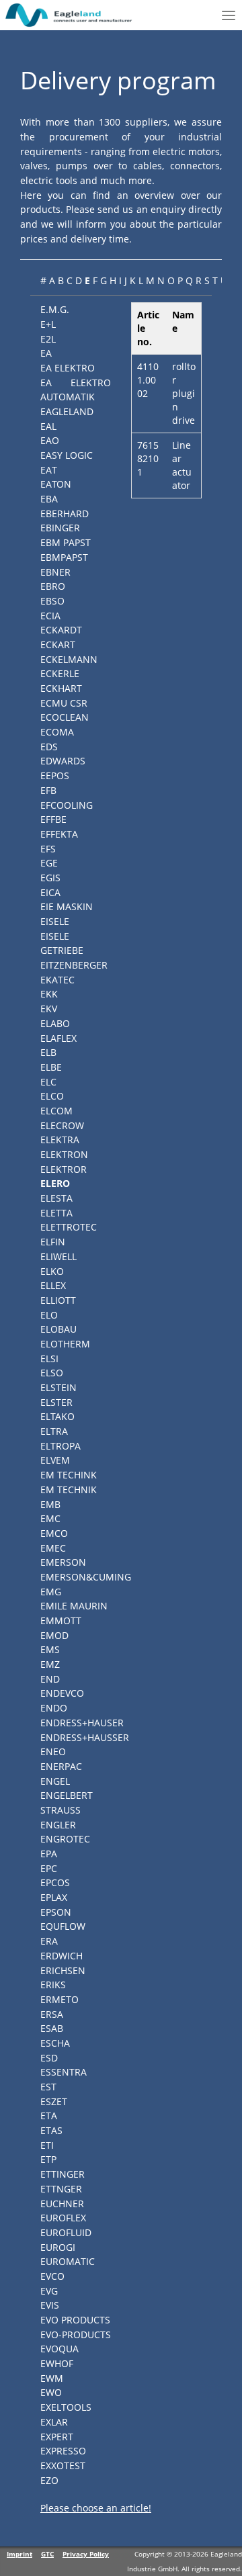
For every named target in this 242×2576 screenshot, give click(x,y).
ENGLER (58, 1825)
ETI (47, 2145)
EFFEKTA (59, 834)
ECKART (58, 645)
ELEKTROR (64, 1169)
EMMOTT (61, 1620)
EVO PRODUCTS (75, 2320)
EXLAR (54, 2422)
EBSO (52, 601)
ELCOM (56, 1111)
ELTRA (54, 1431)
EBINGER (60, 528)
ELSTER (56, 1402)
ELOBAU (58, 1329)
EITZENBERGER (74, 965)
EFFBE (53, 819)
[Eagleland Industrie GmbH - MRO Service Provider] (70, 15)
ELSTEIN (58, 1387)
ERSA (52, 2014)
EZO (49, 2480)
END (50, 1679)
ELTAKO (57, 1416)
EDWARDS (63, 761)
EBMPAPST (64, 557)
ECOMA (57, 732)
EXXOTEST (63, 2466)
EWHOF (57, 2363)
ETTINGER (63, 2174)
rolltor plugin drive (184, 393)
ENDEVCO (62, 1693)
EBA (49, 499)
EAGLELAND (67, 411)
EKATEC (57, 980)
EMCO (54, 1533)
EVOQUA (59, 2349)
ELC (48, 1082)
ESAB (52, 2028)
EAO (50, 440)
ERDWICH (62, 1956)
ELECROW (62, 1125)
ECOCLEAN (65, 717)
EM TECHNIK (69, 1490)
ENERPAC (61, 1766)
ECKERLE (60, 673)
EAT (49, 470)
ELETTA (56, 1213)
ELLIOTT (58, 1300)
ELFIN (53, 1242)
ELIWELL (58, 1256)
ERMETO (59, 1999)
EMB (50, 1504)
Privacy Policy (86, 2554)
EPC (49, 1868)
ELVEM (55, 1460)
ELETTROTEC (69, 1227)
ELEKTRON (64, 1154)
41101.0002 (148, 380)
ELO (49, 1315)
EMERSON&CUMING (86, 1577)
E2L (48, 339)
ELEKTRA (60, 1140)
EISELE (55, 921)
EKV (49, 1009)
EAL (48, 426)
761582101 (148, 458)
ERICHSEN (63, 1970)
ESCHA (55, 2043)
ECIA (50, 616)
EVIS (50, 2305)
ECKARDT (61, 630)
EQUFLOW (63, 1926)
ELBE (51, 1067)
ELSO (52, 1373)
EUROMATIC (68, 2261)
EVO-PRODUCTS (76, 2335)
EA (46, 353)
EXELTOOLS (66, 2407)
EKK (49, 994)
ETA (49, 2116)
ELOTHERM (65, 1344)
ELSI (49, 1359)
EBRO (53, 586)
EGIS (50, 878)
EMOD (54, 1635)
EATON (56, 484)
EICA (50, 892)
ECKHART (61, 688)
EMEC (53, 1548)
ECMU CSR (64, 703)
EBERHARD (65, 514)
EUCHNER (62, 2204)
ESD (49, 2058)
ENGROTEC (65, 1839)
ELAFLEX (58, 1038)
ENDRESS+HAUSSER (85, 1737)
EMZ (50, 1664)
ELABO (55, 1023)
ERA (49, 1941)
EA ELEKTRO (68, 368)
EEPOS (55, 775)
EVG (49, 2291)
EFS (48, 849)
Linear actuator (182, 465)
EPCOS (55, 1882)
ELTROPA (61, 1446)
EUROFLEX (63, 2218)
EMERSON (63, 1562)
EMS (50, 1649)
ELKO (52, 1271)
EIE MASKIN (67, 906)
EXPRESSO (63, 2451)
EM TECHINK (69, 1475)
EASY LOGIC (67, 455)
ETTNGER (61, 2189)
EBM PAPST (66, 542)
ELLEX (53, 1285)
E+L (48, 324)
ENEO (53, 1751)
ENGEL (55, 1781)
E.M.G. (55, 309)
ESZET (54, 2101)
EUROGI (58, 2247)
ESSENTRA (64, 2072)
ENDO (54, 1708)
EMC (50, 1518)
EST (48, 2087)
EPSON (56, 1912)
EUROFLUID (66, 2232)
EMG (51, 1592)
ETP (48, 2159)
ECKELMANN (69, 659)
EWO (51, 2392)
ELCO (52, 1096)
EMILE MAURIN (74, 1606)
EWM (52, 2378)
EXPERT (57, 2437)
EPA (49, 1854)
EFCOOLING (67, 805)
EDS (49, 747)
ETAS (51, 2130)
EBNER (55, 572)
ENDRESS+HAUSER (82, 1723)
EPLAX (54, 1897)
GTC (47, 2554)
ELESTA (56, 1198)
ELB (48, 1052)
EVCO (52, 2276)
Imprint (19, 2554)
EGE (49, 863)
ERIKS (53, 1985)
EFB (48, 790)
